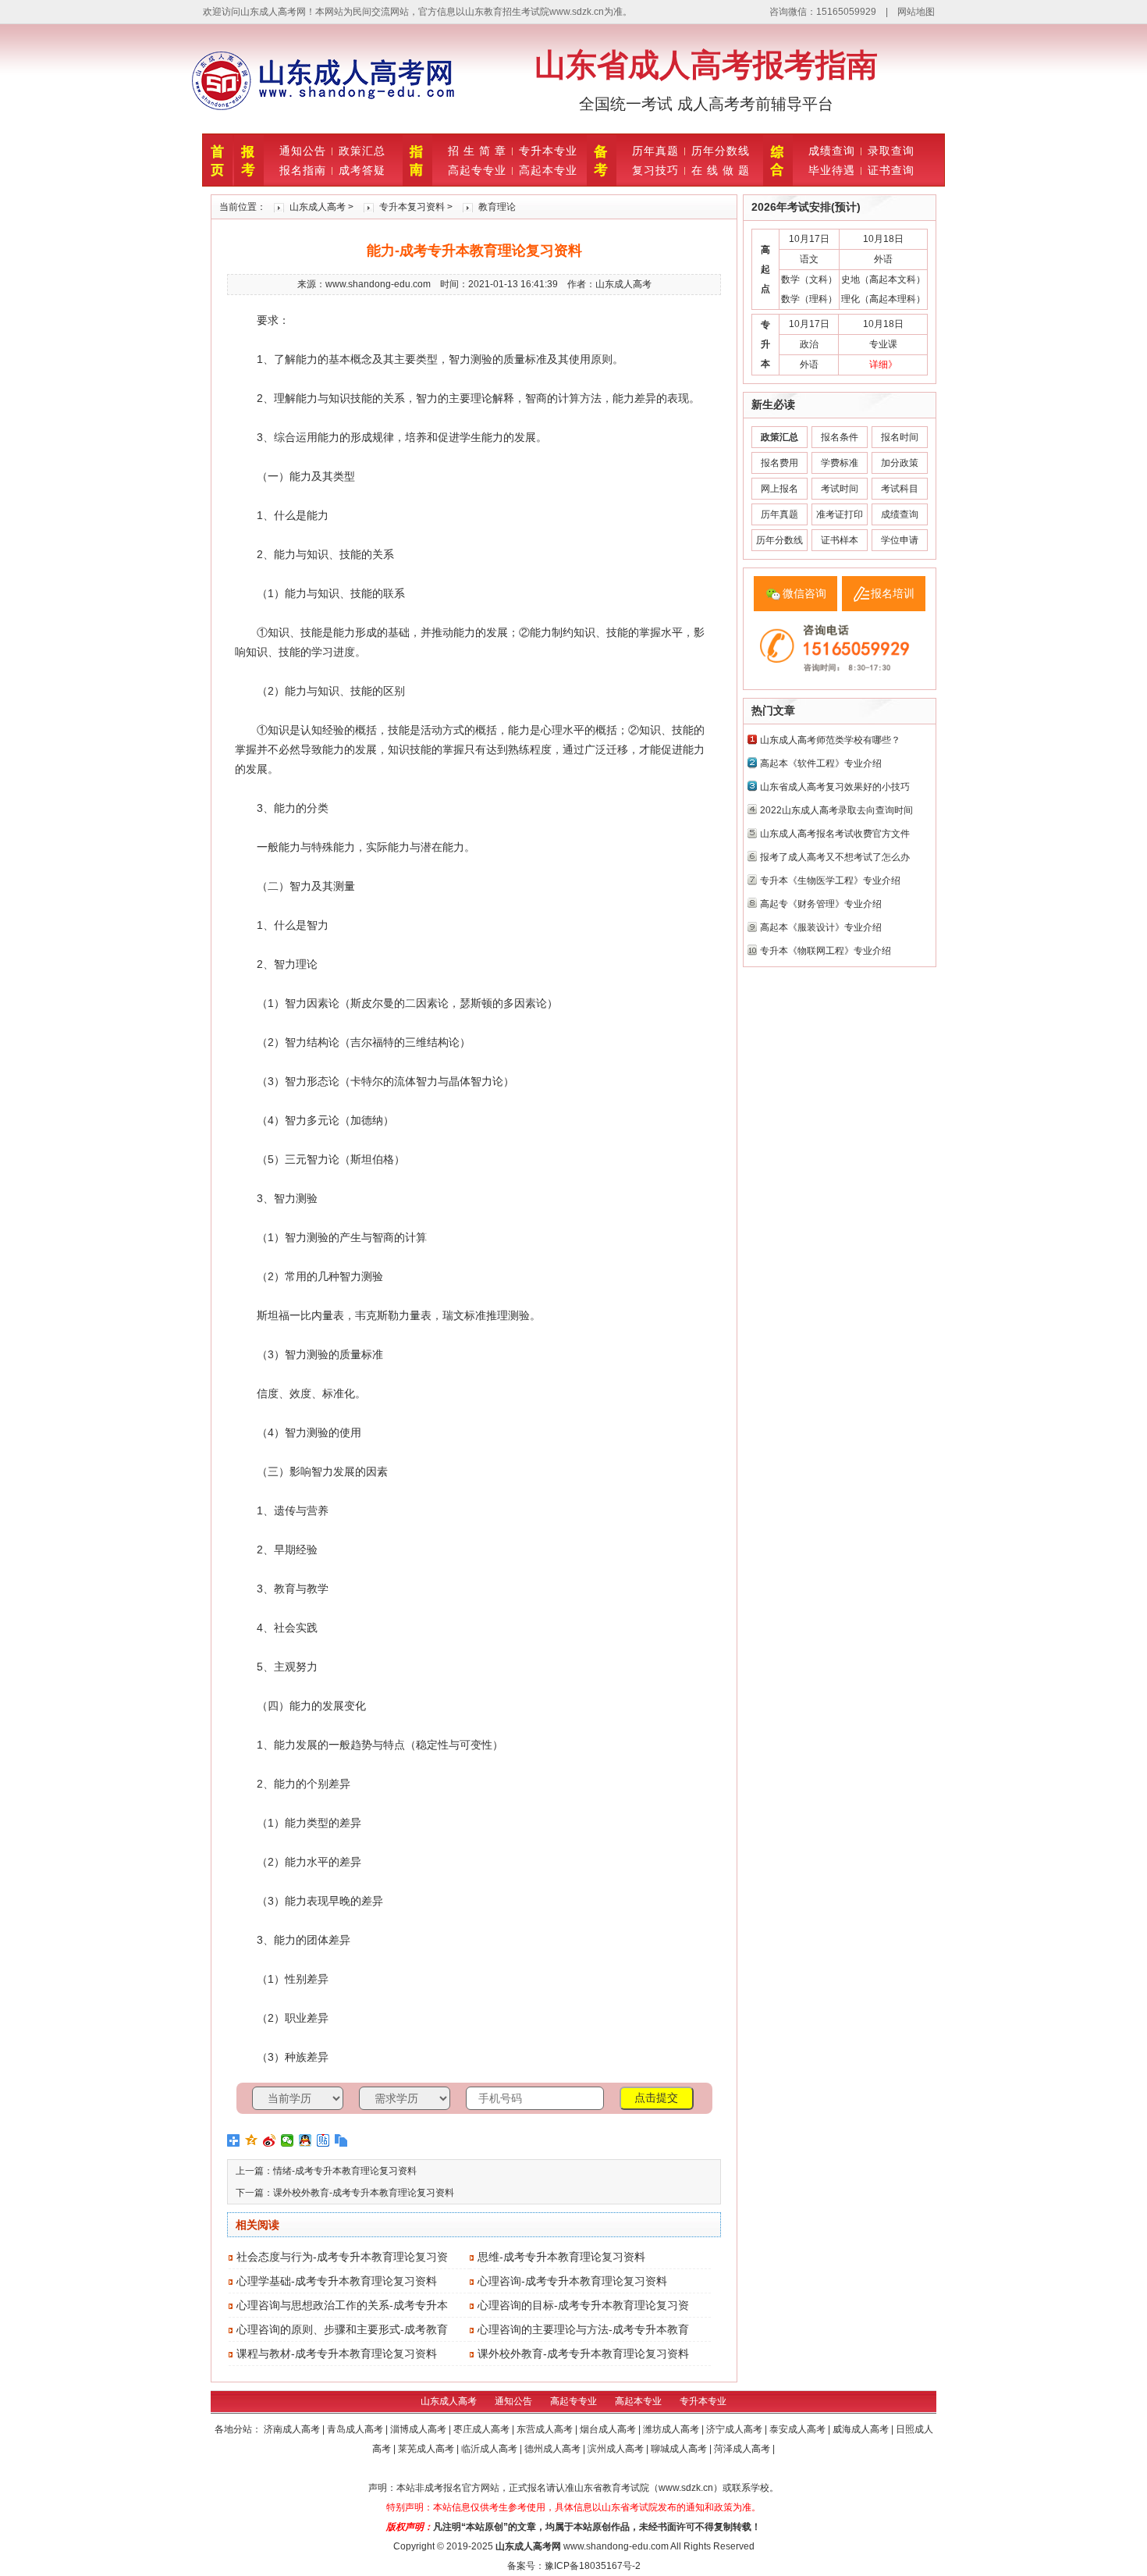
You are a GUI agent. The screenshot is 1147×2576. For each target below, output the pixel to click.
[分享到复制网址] (341, 2140)
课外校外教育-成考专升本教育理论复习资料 (364, 2193)
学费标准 (840, 463)
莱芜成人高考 (427, 2449)
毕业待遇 (832, 170)
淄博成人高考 (419, 2429)
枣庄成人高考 (483, 2429)
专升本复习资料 (412, 207)
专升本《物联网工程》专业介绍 (826, 951)
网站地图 (916, 12)
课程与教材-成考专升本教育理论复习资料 (337, 2354)
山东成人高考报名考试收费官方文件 (835, 834)
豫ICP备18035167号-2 (593, 2566)
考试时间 (840, 489)
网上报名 (779, 489)
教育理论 (497, 207)
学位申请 (900, 540)
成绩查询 (832, 151)
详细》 (883, 365)
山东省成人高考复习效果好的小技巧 (835, 787)
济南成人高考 (293, 2429)
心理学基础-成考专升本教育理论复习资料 (337, 2281)
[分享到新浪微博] (270, 2140)
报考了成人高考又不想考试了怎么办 (835, 857)
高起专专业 (477, 170)
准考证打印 (840, 514)
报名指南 (303, 170)
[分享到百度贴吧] (323, 2140)
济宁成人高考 (735, 2429)
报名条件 (840, 437)
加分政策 (900, 463)
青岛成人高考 (356, 2429)
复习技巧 (655, 170)
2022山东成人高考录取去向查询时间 (836, 810)
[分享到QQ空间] (252, 2140)
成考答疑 (362, 170)
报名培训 (893, 593)
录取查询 (891, 151)
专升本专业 (548, 151)
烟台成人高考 (609, 2429)
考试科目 (900, 489)
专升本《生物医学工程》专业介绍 (830, 881)
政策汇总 (362, 151)
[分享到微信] (288, 2140)
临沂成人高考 (490, 2449)
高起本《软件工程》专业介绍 (821, 763)
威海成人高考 (862, 2429)
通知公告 (303, 151)
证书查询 (891, 170)
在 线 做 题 (721, 170)
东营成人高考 (546, 2429)
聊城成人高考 (680, 2449)
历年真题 (655, 151)
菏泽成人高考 (743, 2449)
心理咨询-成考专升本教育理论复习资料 (572, 2281)
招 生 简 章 (477, 151)
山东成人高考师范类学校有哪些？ (830, 740)
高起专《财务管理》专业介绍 (821, 904)
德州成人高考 (554, 2449)
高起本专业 (548, 170)
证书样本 (840, 540)
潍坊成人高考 (672, 2429)
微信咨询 (804, 593)
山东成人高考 (318, 207)
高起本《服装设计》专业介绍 (821, 927)
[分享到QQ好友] (305, 2140)
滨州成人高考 (617, 2449)
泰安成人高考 (799, 2429)
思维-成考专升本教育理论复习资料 (561, 2257)
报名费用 (779, 463)
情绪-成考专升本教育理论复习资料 (345, 2171)
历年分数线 (721, 151)
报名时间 (900, 437)
